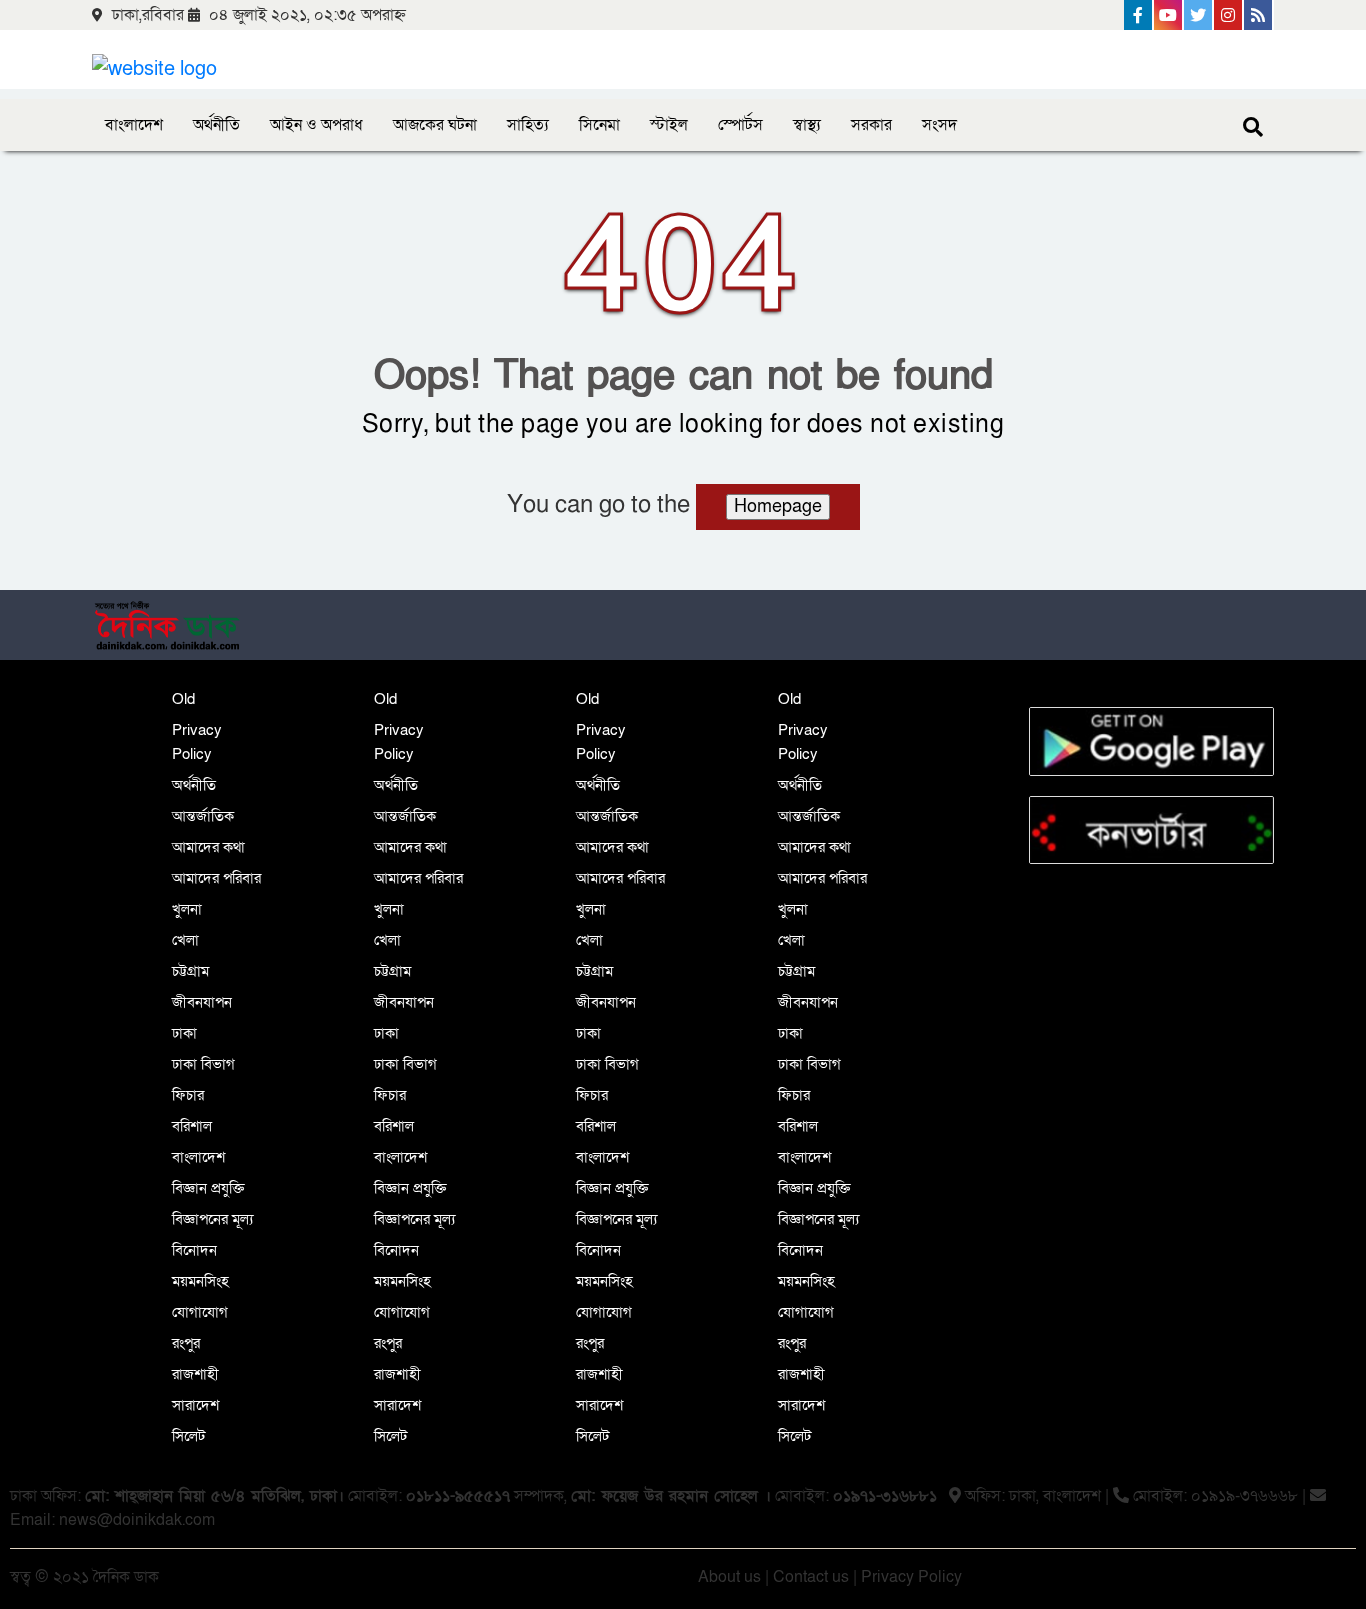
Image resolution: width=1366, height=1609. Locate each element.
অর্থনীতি (216, 125)
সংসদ (939, 125)
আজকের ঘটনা (435, 125)
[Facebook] (1139, 15)
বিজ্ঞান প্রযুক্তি (208, 1188)
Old (183, 699)
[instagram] (1229, 15)
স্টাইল (669, 125)
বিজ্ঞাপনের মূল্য (212, 1219)
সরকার (871, 125)
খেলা (185, 940)
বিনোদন (194, 1250)
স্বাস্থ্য (807, 125)
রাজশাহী (195, 1374)
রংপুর (186, 1343)
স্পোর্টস (740, 125)
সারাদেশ (195, 1405)
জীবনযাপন (202, 1002)
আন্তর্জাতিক (203, 816)
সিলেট (188, 1436)
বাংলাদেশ (134, 125)
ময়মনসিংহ (200, 1281)
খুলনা (187, 909)
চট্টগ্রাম (190, 971)
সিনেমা (599, 125)
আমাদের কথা (208, 847)
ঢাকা (184, 1033)
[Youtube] (1169, 15)
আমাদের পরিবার (216, 878)
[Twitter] (1199, 15)
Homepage (778, 506)
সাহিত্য (528, 125)
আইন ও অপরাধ (316, 125)
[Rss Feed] (1259, 15)
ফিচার (188, 1095)
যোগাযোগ (200, 1312)
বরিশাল (192, 1126)
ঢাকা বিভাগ (203, 1064)
